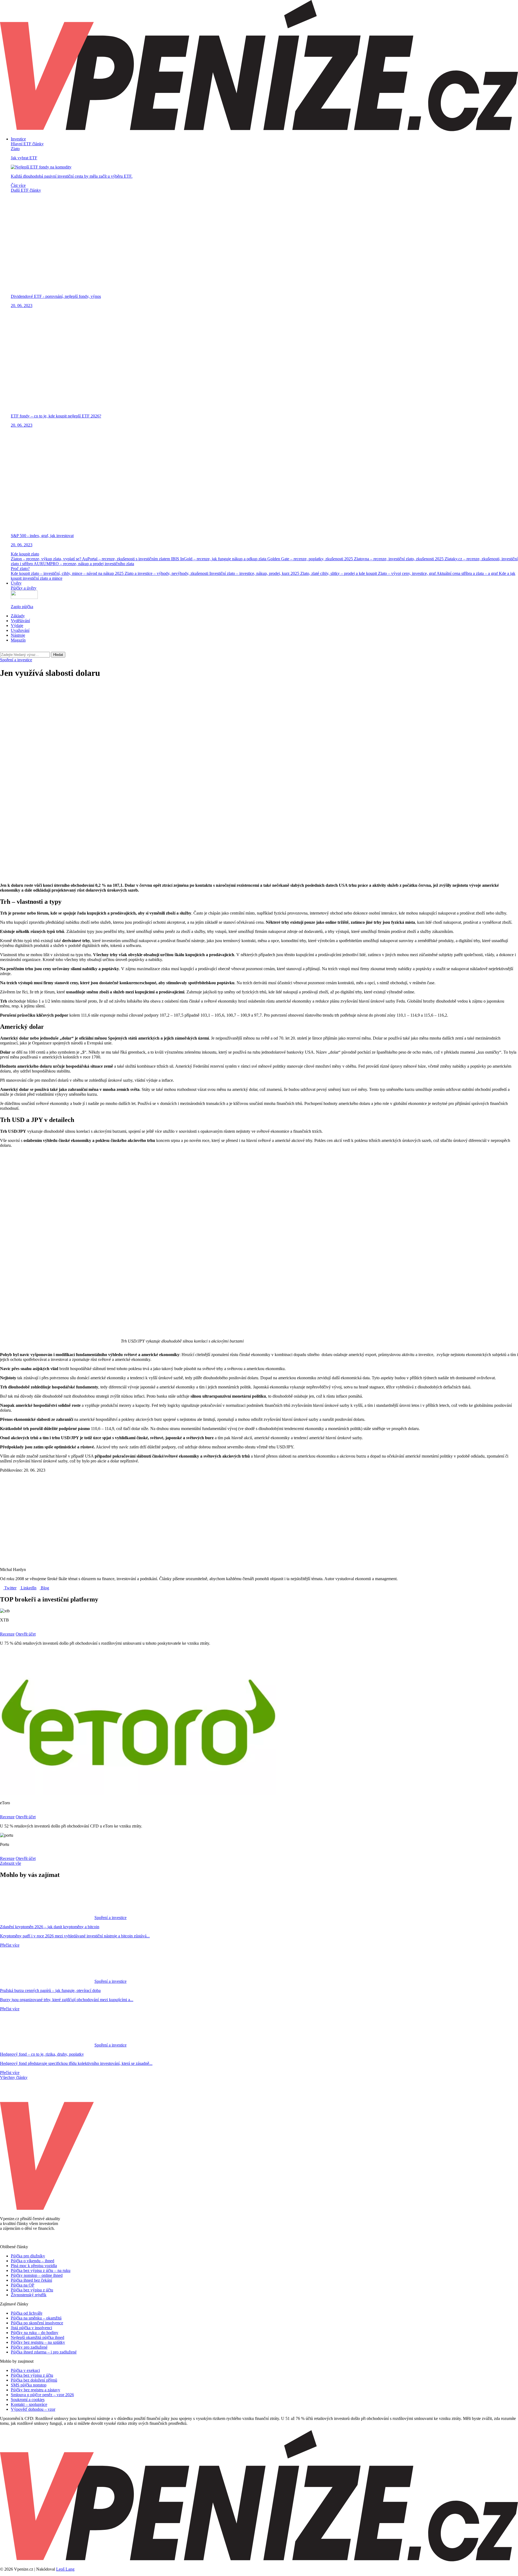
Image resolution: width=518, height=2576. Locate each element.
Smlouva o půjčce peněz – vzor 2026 (42, 2395)
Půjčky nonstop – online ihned (37, 2275)
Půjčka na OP (23, 2285)
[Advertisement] (259, 721)
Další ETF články (26, 190)
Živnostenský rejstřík (29, 2295)
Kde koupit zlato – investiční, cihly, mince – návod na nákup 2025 (68, 573)
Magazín (18, 640)
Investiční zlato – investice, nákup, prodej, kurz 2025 (255, 573)
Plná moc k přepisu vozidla (34, 2266)
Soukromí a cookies (28, 2400)
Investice (18, 139)
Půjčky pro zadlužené (29, 2347)
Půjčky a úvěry (24, 588)
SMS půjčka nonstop (29, 2385)
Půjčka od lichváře (27, 2313)
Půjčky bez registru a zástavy (35, 2390)
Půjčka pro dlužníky (28, 2256)
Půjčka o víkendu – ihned (33, 2261)
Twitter (10, 1588)
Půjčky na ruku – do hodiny (35, 2333)
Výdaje (17, 626)
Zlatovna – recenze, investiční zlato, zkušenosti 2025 (399, 559)
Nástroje (18, 635)
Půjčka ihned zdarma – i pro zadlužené (44, 2352)
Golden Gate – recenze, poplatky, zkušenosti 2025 (311, 559)
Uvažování (20, 630)
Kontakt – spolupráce (29, 2404)
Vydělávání (20, 621)
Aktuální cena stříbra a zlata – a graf (468, 573)
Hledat (58, 655)
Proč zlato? (20, 569)
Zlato (15, 149)
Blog (44, 1588)
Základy (18, 616)
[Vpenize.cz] (259, 130)
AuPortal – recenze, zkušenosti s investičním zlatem (127, 559)
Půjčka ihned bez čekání (31, 2280)
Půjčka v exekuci (25, 2370)
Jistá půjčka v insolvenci (31, 2328)
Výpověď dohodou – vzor (33, 2409)
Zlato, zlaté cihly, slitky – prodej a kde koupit (339, 573)
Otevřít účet (26, 1634)
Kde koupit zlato (25, 554)
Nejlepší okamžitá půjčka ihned (38, 2337)
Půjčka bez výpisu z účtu (32, 2290)
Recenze (7, 1634)
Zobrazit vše (11, 1863)
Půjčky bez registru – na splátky (38, 2342)
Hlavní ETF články (27, 144)
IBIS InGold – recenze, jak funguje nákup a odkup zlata (219, 559)
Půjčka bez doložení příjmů (34, 2380)
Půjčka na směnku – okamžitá (36, 2318)
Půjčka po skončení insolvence (37, 2323)
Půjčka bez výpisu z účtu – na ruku (41, 2270)
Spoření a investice (16, 660)
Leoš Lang (65, 2569)
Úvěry (16, 583)
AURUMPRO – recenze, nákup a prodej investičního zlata (84, 564)
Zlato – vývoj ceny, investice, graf (407, 573)
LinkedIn (28, 1588)
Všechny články (14, 2077)
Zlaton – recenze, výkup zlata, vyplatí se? (46, 559)
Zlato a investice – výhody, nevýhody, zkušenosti (167, 573)
